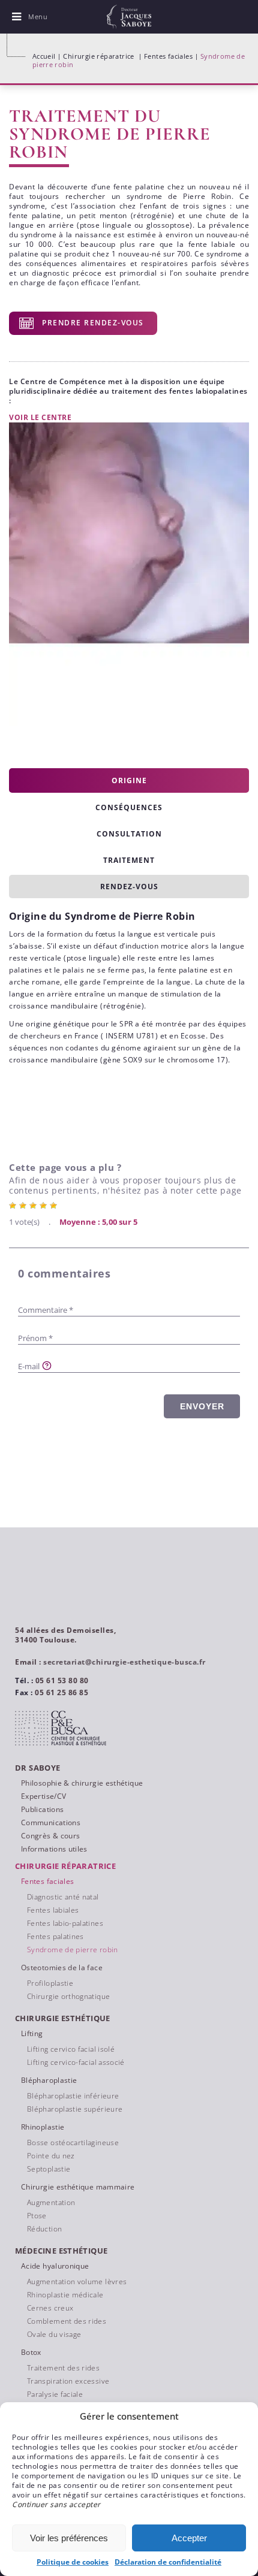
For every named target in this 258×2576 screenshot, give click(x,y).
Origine (129, 780)
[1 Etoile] (14, 1206)
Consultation (129, 834)
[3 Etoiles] (34, 1206)
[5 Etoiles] (55, 1206)
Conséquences (129, 807)
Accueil (44, 56)
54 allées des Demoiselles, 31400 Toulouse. (65, 1635)
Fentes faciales (168, 56)
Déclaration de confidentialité (168, 2562)
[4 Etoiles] (45, 1206)
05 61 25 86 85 (61, 1692)
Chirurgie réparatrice (98, 56)
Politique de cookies (73, 2562)
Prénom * (35, 1338)
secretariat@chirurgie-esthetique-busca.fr (124, 1662)
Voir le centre (40, 417)
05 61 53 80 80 (62, 1680)
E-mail (29, 1366)
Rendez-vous (129, 887)
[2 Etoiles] (24, 1206)
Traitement (129, 860)
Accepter (189, 2538)
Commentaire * (46, 1310)
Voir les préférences (69, 2538)
